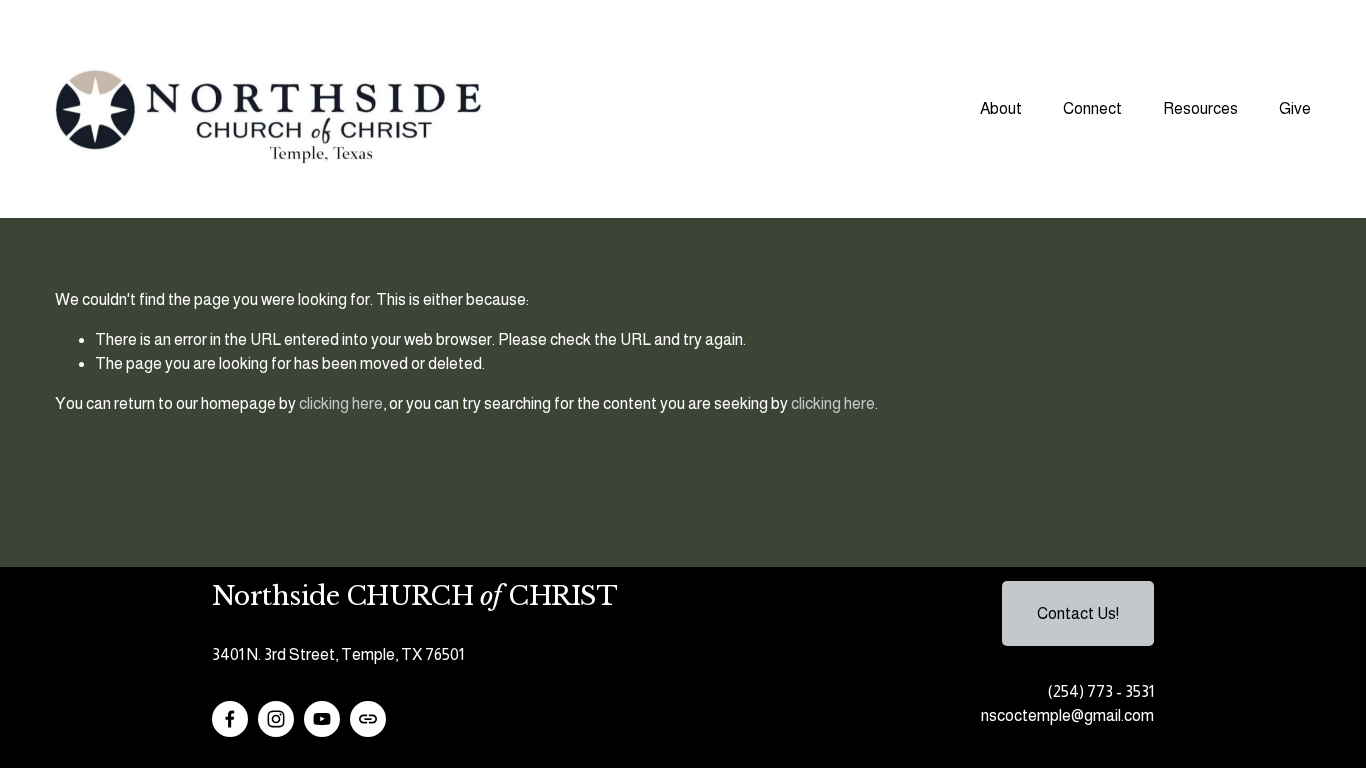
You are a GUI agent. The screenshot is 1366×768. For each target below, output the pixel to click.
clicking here (341, 403)
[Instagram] (276, 719)
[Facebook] (230, 719)
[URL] (368, 719)
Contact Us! (1078, 613)
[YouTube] (322, 719)
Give (1295, 108)
